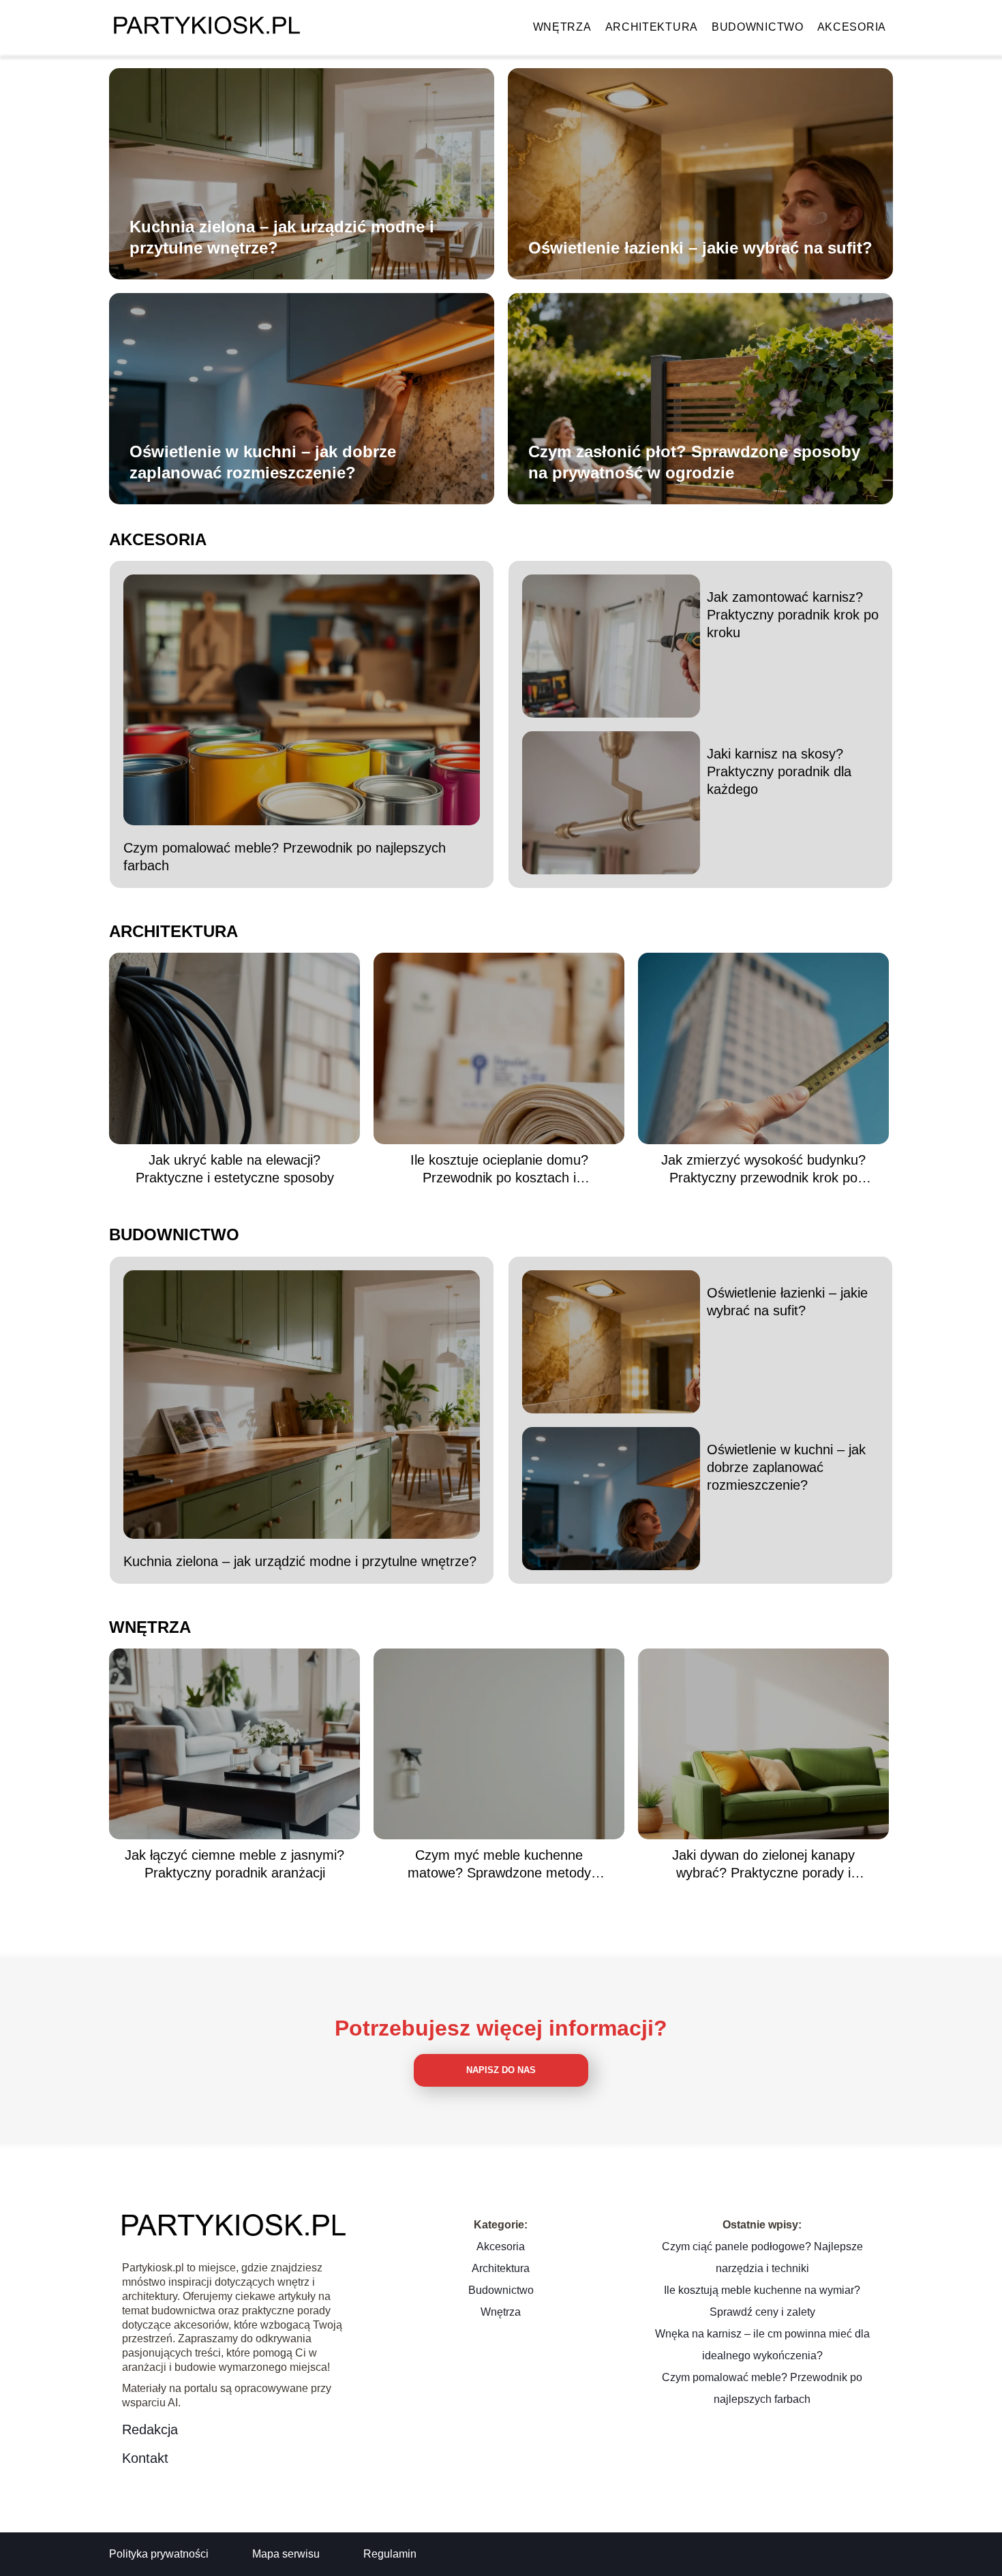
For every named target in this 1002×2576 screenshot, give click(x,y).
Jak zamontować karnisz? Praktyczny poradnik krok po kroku (793, 615)
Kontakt (145, 2458)
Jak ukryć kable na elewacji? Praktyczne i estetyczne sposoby (235, 1169)
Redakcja (150, 2429)
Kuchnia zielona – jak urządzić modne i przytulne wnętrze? (282, 237)
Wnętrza (562, 27)
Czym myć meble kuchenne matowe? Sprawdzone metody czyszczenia (499, 1865)
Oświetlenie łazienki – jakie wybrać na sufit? (700, 248)
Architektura (652, 27)
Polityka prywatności (159, 2554)
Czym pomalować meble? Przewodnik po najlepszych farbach (285, 857)
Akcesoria (852, 27)
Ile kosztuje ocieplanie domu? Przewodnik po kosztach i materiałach (499, 1169)
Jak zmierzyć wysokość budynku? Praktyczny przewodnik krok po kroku (763, 1169)
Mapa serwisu (286, 2554)
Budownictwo (758, 27)
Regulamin (390, 2554)
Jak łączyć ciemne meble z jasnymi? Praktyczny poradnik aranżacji (234, 1864)
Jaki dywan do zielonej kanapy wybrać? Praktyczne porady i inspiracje (763, 1865)
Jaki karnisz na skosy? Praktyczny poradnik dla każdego (779, 771)
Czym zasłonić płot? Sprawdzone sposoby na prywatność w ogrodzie (694, 462)
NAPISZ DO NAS (501, 2070)
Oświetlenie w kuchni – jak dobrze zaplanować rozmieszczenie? (263, 462)
